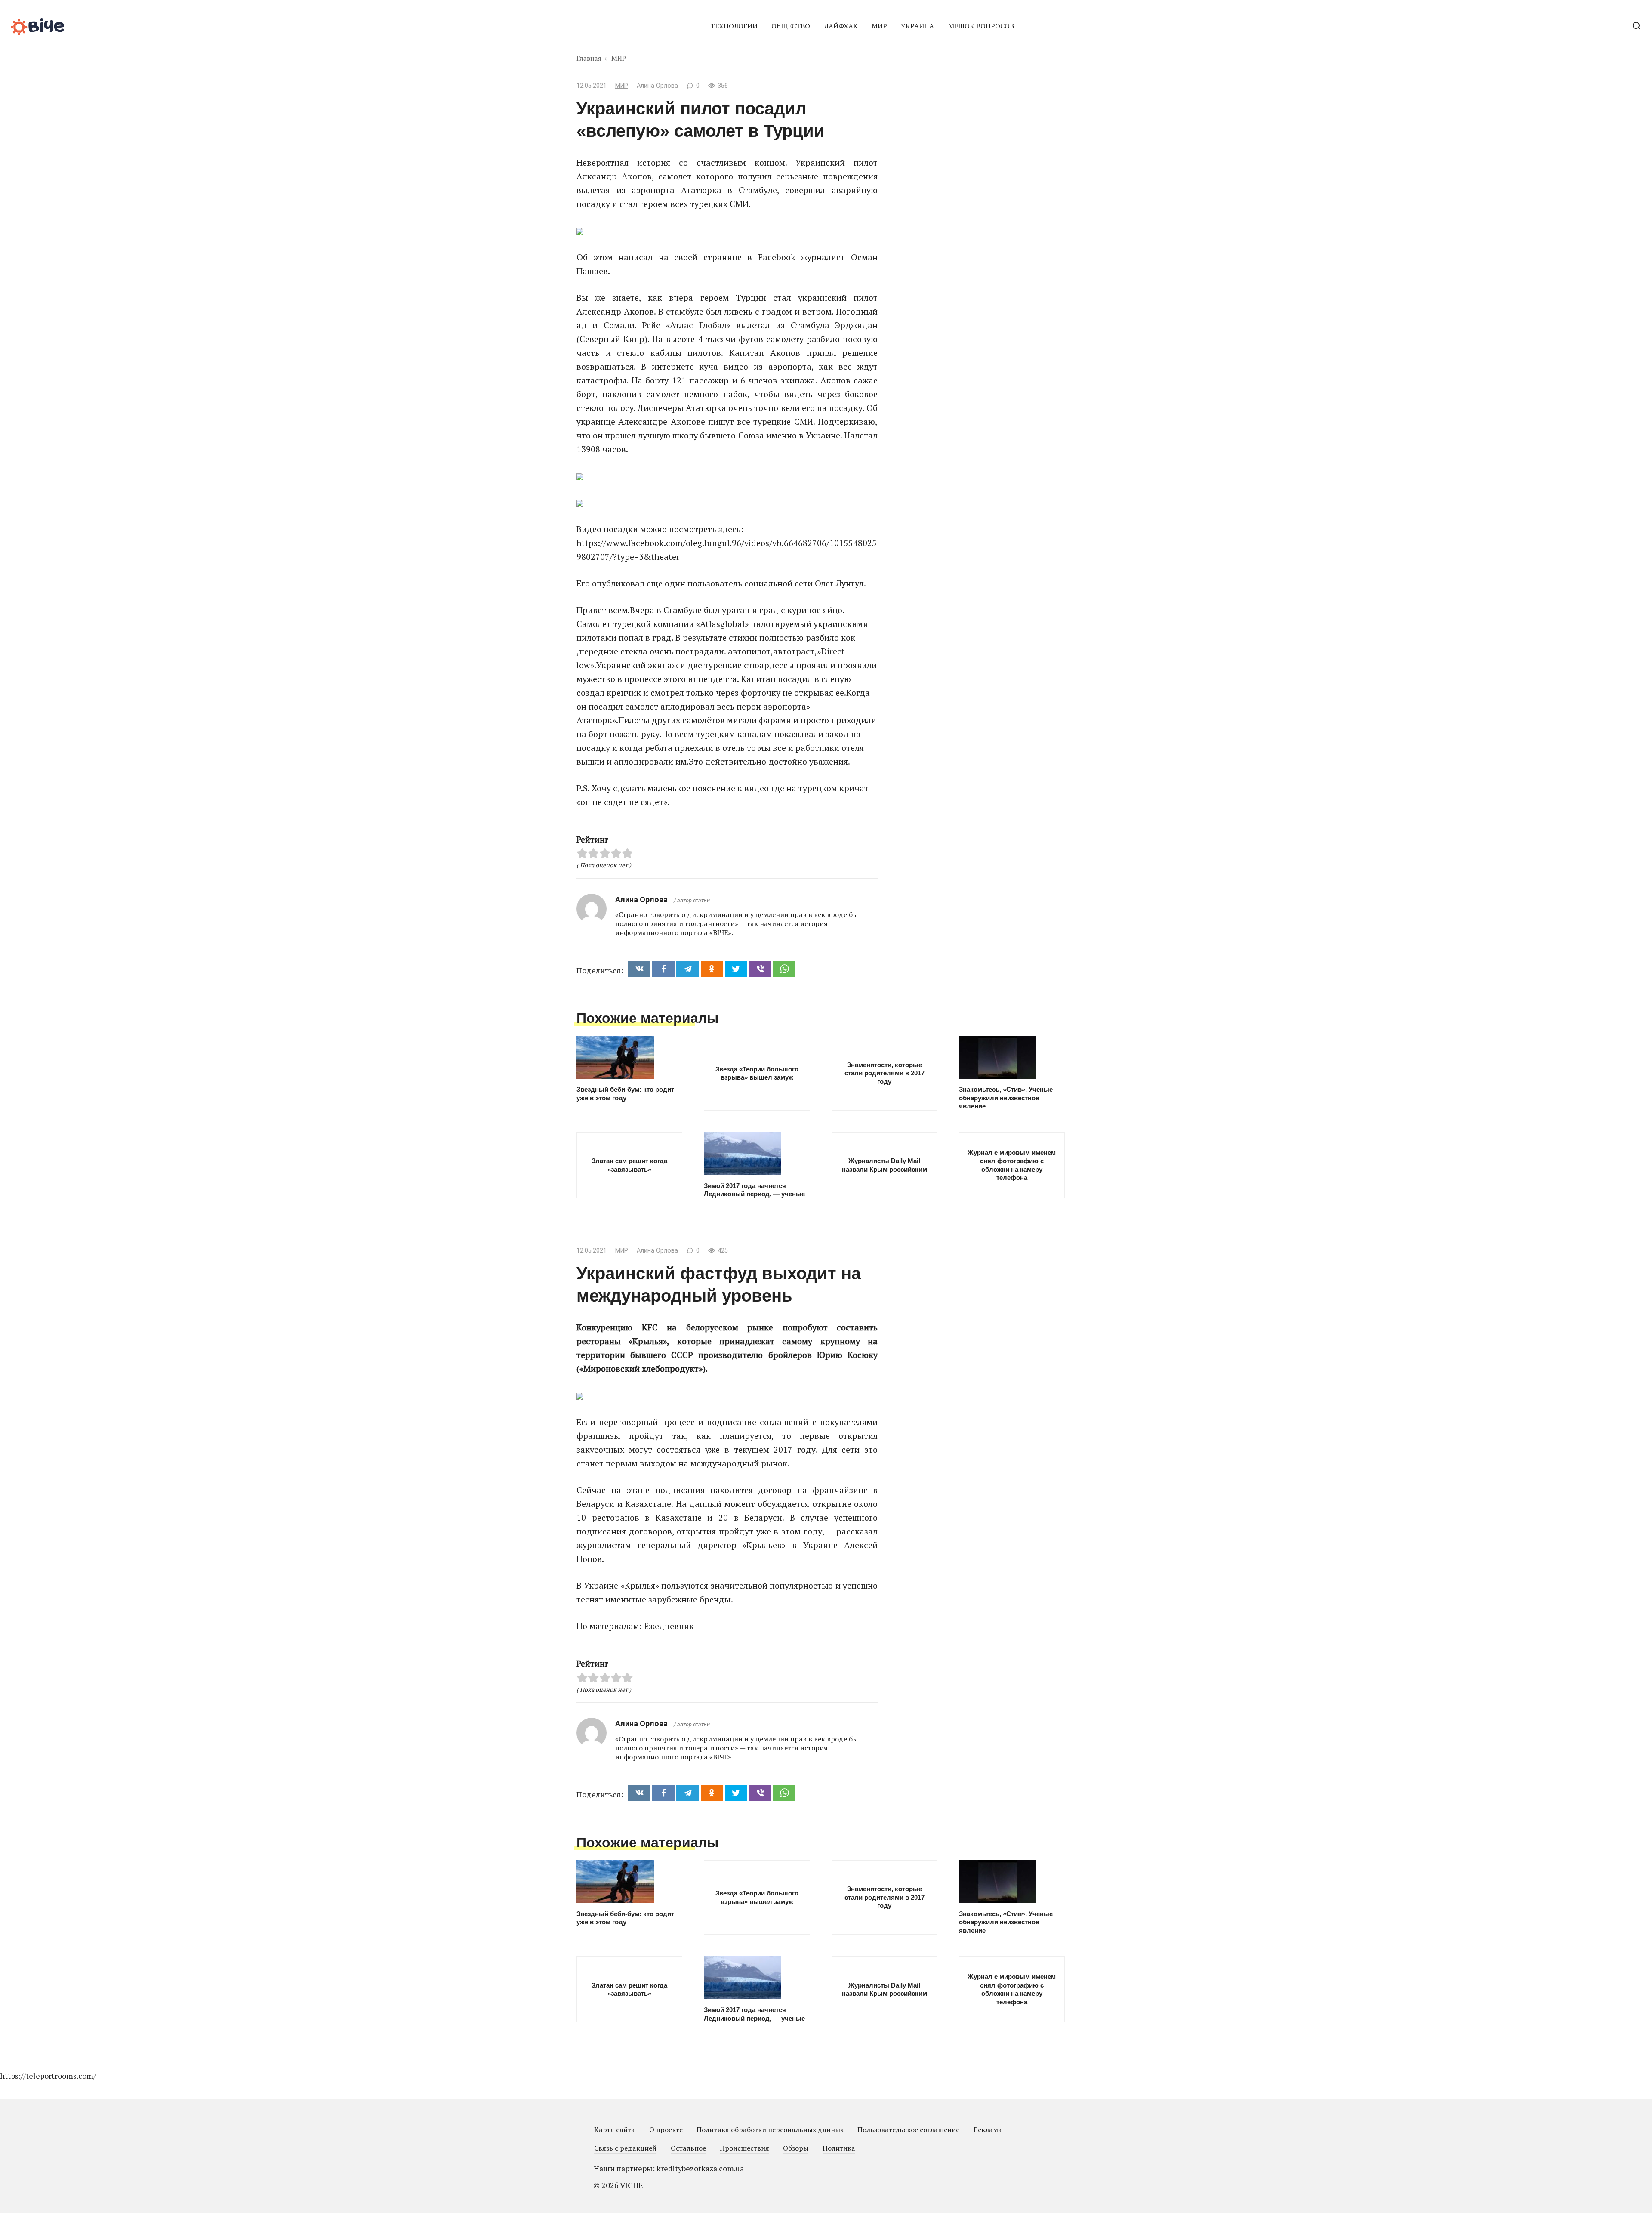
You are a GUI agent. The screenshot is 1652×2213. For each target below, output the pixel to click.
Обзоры (796, 2148)
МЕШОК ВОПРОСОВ (981, 26)
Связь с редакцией (625, 2148)
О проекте (666, 2130)
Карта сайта (615, 2130)
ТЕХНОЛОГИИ (734, 26)
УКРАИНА (917, 26)
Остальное (688, 2148)
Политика (839, 2148)
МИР (879, 26)
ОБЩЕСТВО (791, 26)
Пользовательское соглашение (908, 2130)
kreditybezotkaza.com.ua (700, 2168)
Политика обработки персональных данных (770, 2130)
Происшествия (744, 2148)
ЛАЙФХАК (841, 26)
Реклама (988, 2130)
